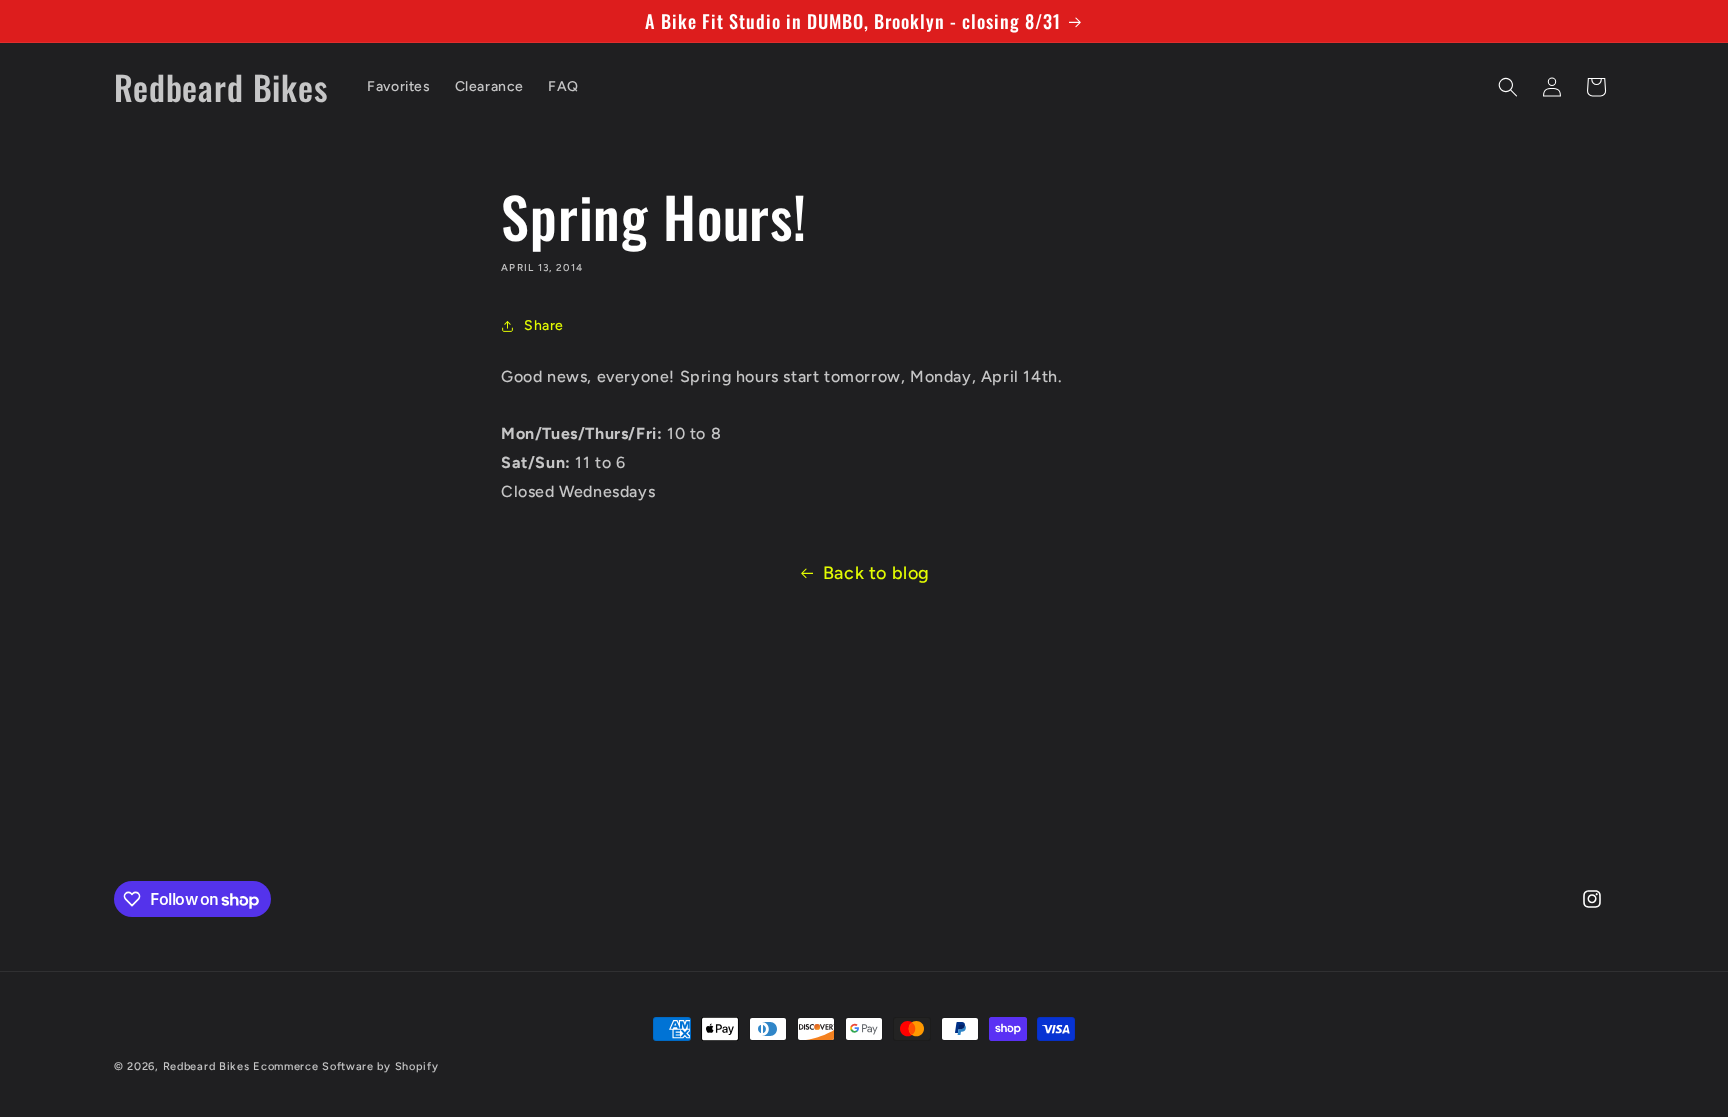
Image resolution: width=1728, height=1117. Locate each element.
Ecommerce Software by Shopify (345, 1066)
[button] (1508, 87)
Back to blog (876, 573)
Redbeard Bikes (206, 1066)
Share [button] (544, 325)
